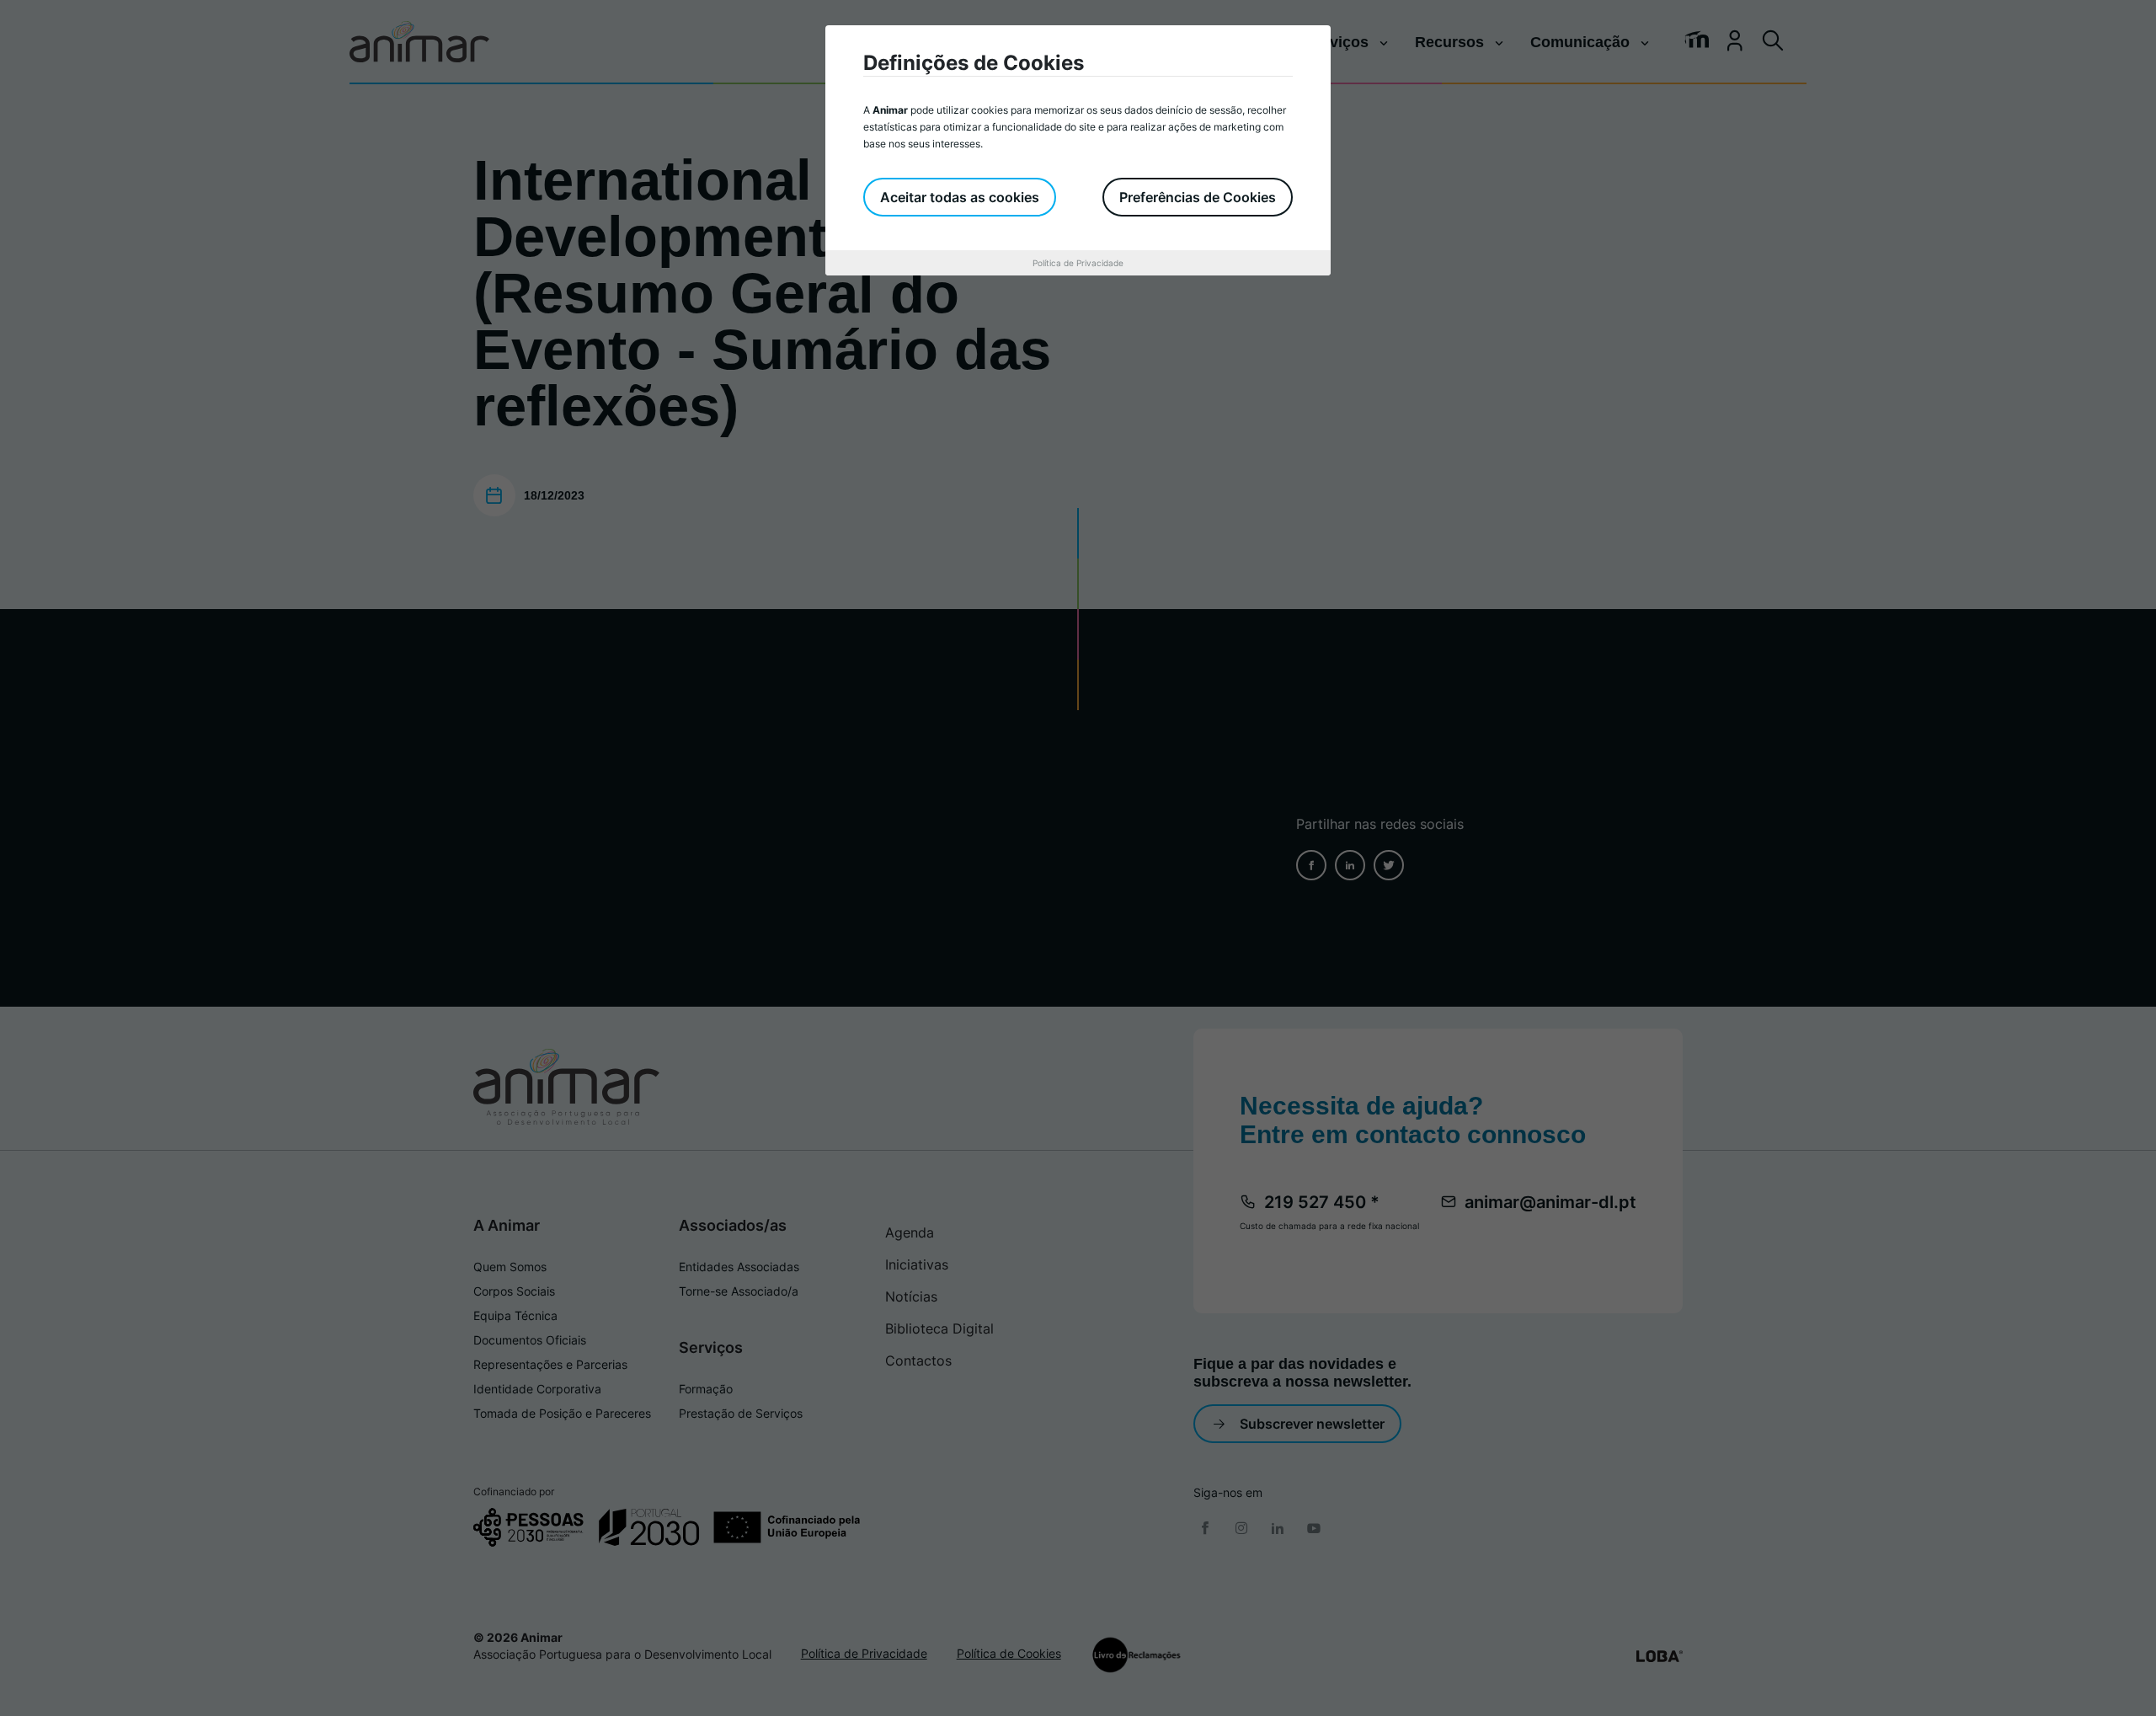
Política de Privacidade (1078, 263)
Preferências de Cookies (1198, 197)
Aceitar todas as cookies (960, 197)
